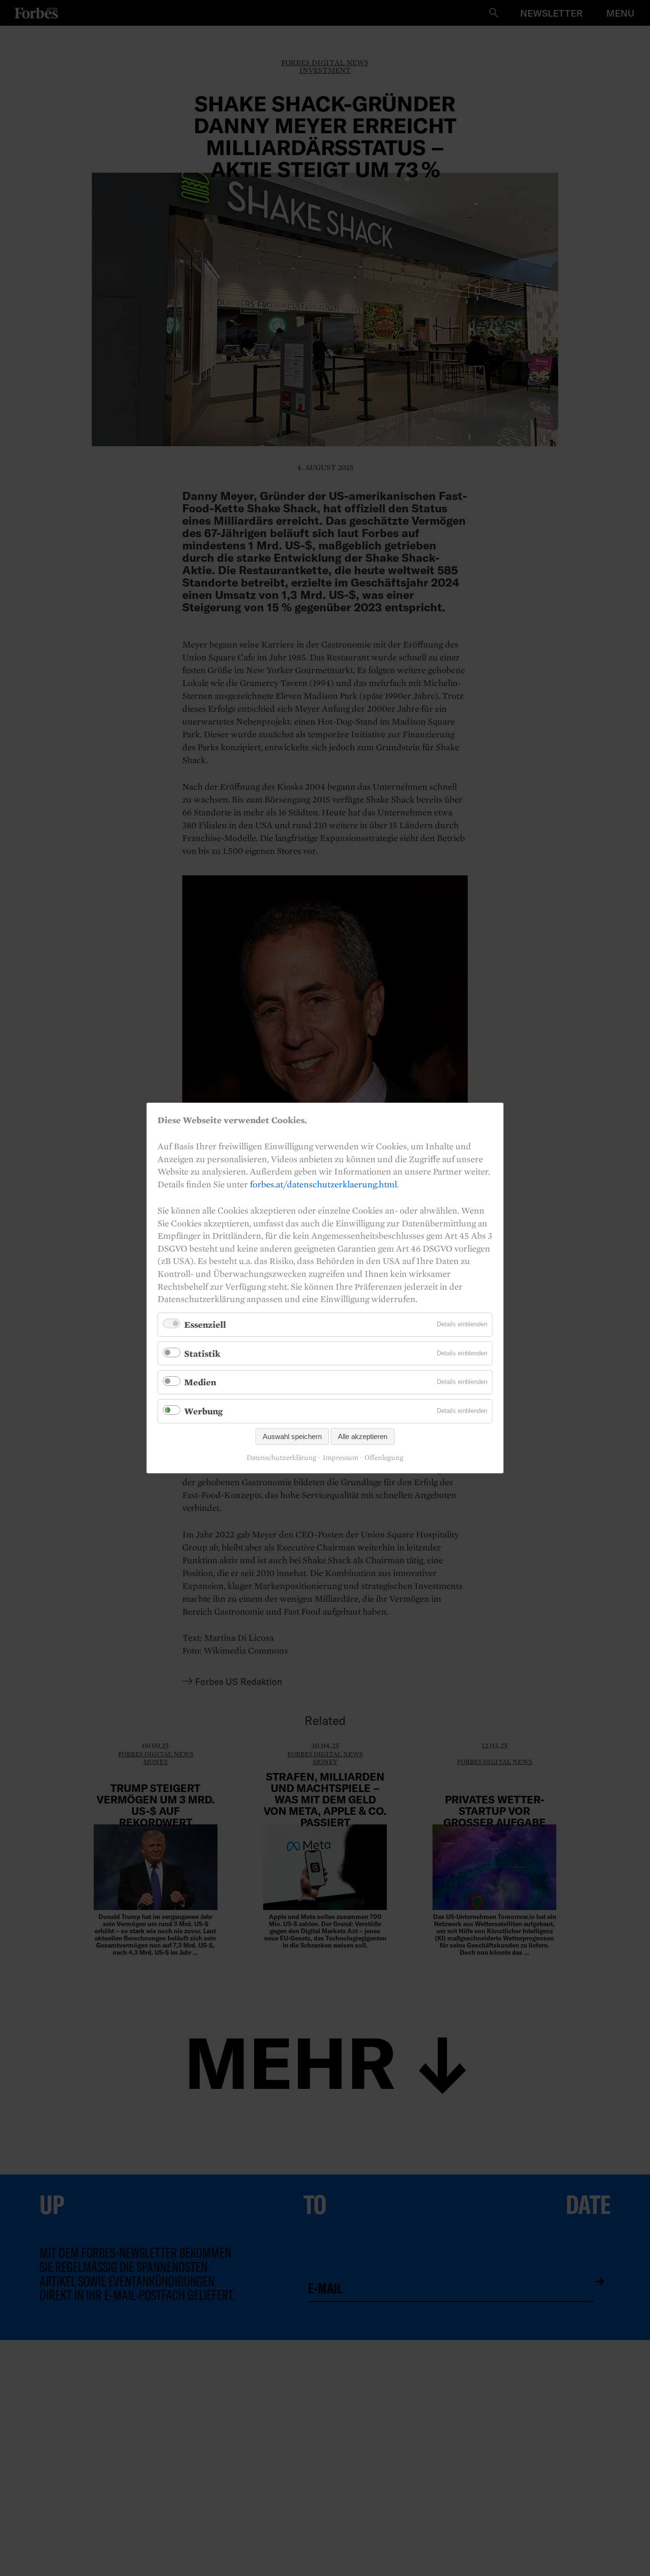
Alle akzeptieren (363, 1436)
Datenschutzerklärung (281, 1458)
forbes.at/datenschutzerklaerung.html (323, 1184)
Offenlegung (384, 1458)
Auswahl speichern (292, 1436)
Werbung (203, 1411)
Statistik (202, 1353)
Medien (200, 1382)
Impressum (340, 1458)
